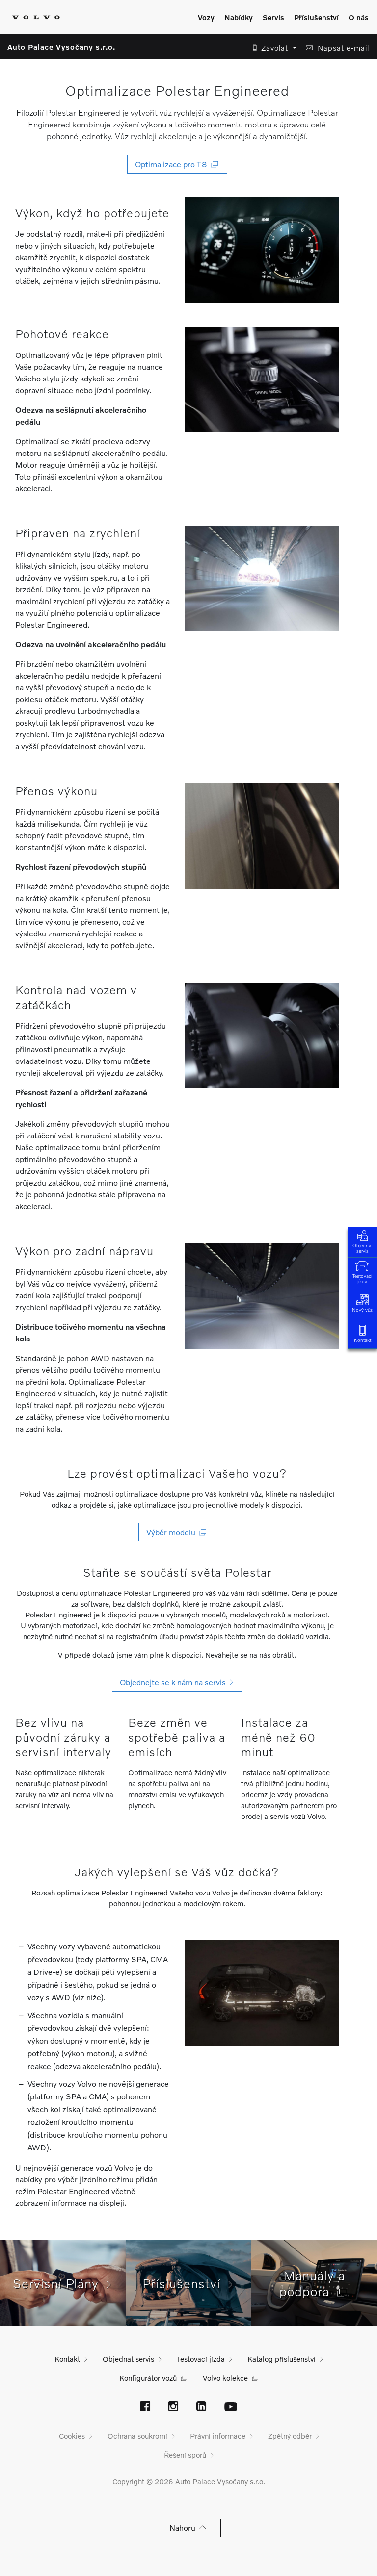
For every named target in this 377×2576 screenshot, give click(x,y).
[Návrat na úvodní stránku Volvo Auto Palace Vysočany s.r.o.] (36, 17)
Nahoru (184, 2528)
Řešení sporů (185, 2455)
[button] (272, 48)
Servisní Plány (60, 2283)
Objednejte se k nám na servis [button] (175, 1682)
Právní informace (218, 2436)
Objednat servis (363, 1248)
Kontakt (363, 1340)
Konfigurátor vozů (148, 2378)
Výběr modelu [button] (173, 1532)
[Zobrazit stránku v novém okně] (145, 2407)
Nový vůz (362, 1310)
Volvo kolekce (225, 2378)
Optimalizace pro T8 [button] (173, 164)
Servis (273, 17)
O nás (359, 17)
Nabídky (239, 17)
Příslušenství (316, 17)
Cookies (72, 2436)
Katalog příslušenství (282, 2359)
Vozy (206, 17)
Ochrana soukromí (137, 2436)
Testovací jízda (362, 1278)
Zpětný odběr (290, 2436)
